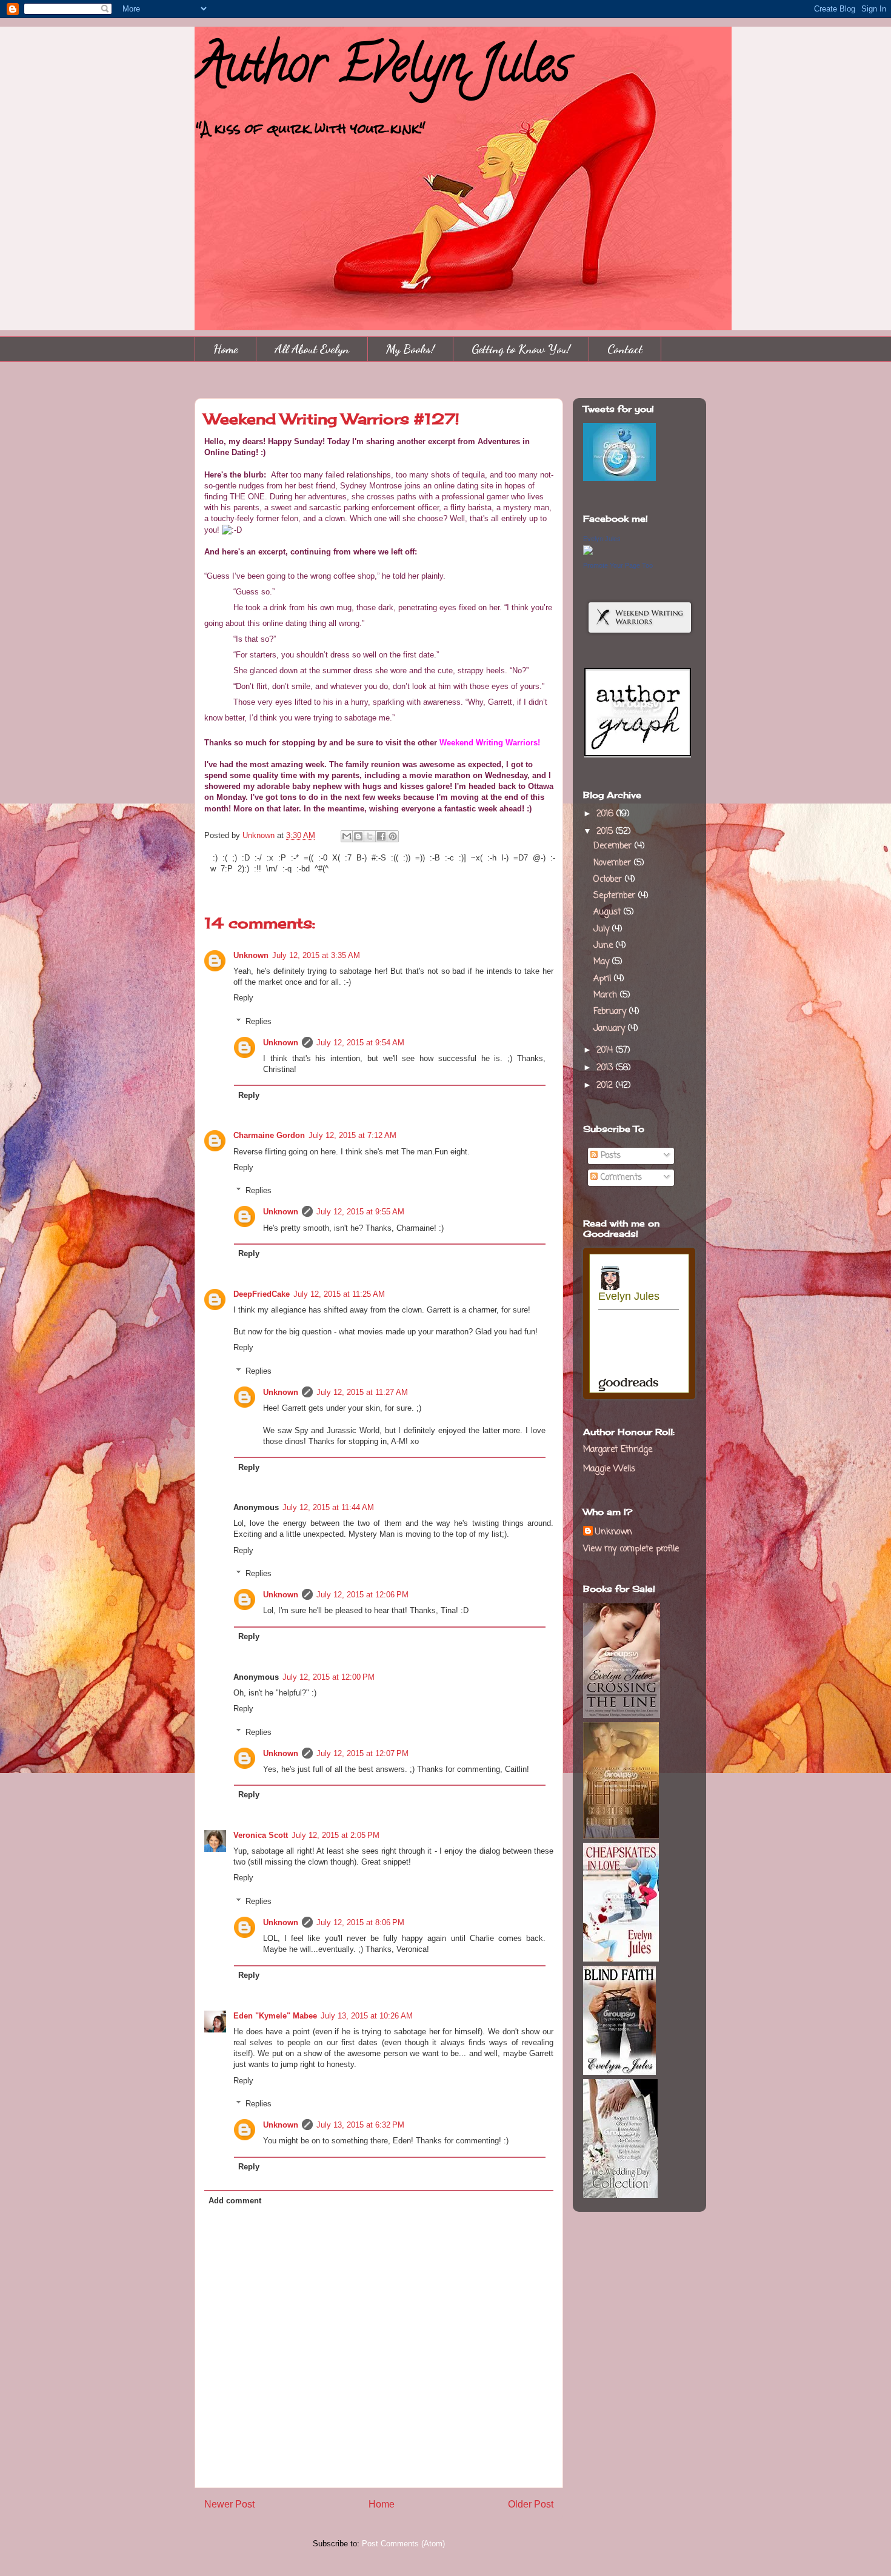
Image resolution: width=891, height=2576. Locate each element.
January (611, 1029)
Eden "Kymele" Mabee (275, 2016)
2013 (606, 1068)
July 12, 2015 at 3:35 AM (316, 955)
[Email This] (347, 836)
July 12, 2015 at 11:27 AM (362, 1392)
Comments (620, 1178)
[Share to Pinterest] (393, 836)
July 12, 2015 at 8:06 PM (360, 1922)
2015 (606, 832)
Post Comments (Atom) (403, 2544)
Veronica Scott (261, 1835)
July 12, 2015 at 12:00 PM (329, 1677)
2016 (606, 814)
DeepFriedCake (262, 1294)
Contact (625, 349)
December (614, 846)
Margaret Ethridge (618, 1450)
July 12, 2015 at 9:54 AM (360, 1043)
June (605, 946)
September (616, 896)
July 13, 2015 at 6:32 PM (360, 2125)
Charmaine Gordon (269, 1135)
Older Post (531, 2504)
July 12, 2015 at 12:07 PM (362, 1753)
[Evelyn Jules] (588, 553)
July (603, 929)
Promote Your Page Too (618, 565)
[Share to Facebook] (381, 836)
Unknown (260, 835)
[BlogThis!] (358, 836)
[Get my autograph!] (638, 756)
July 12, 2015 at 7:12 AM (352, 1135)
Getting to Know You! (521, 349)
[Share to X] (370, 836)
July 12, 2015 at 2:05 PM (335, 1835)
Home (225, 349)
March (607, 995)
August (609, 912)
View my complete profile (631, 1549)
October (609, 880)
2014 (606, 1050)
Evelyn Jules (602, 539)
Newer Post (229, 2504)
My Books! (410, 349)
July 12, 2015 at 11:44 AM (328, 1507)
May (603, 962)
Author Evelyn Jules (382, 70)
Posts (609, 1156)
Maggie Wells (609, 1469)
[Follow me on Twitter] (619, 479)
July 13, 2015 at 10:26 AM (367, 2016)
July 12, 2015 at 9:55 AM (360, 1212)
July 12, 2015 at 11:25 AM (339, 1294)
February (611, 1012)
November (614, 863)
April (604, 979)
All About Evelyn (312, 349)
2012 (606, 1086)
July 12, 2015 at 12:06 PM (362, 1595)
